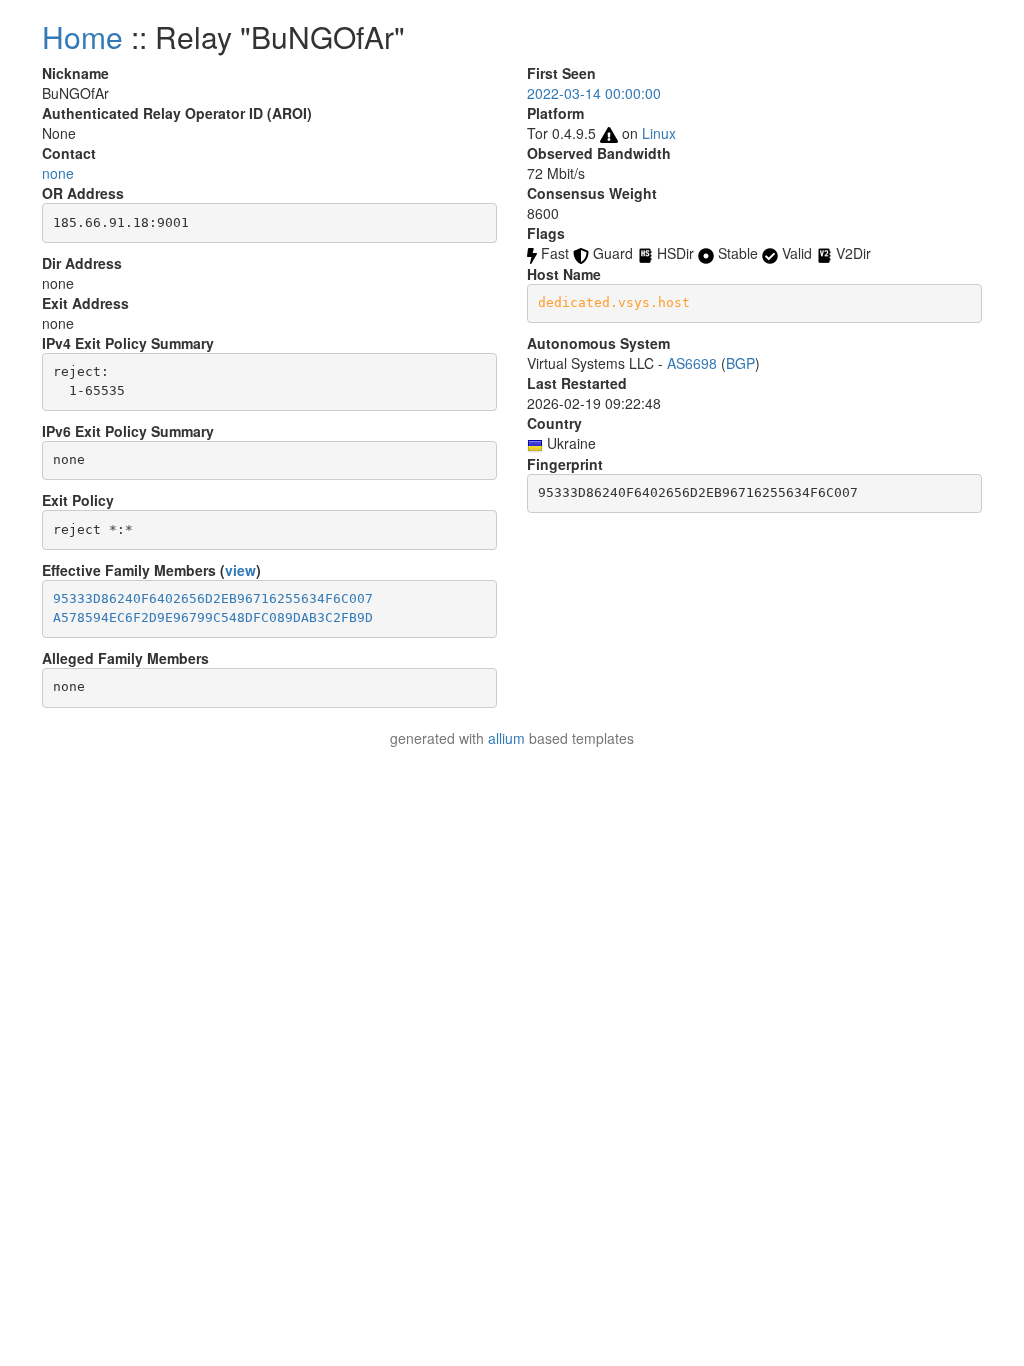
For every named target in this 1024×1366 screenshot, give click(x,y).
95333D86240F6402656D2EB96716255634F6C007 (213, 598)
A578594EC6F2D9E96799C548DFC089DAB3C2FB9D (213, 617)
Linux (659, 133)
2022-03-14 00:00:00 (594, 93)
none (58, 173)
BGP (740, 363)
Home (82, 36)
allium (506, 738)
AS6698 (692, 363)
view (240, 570)
